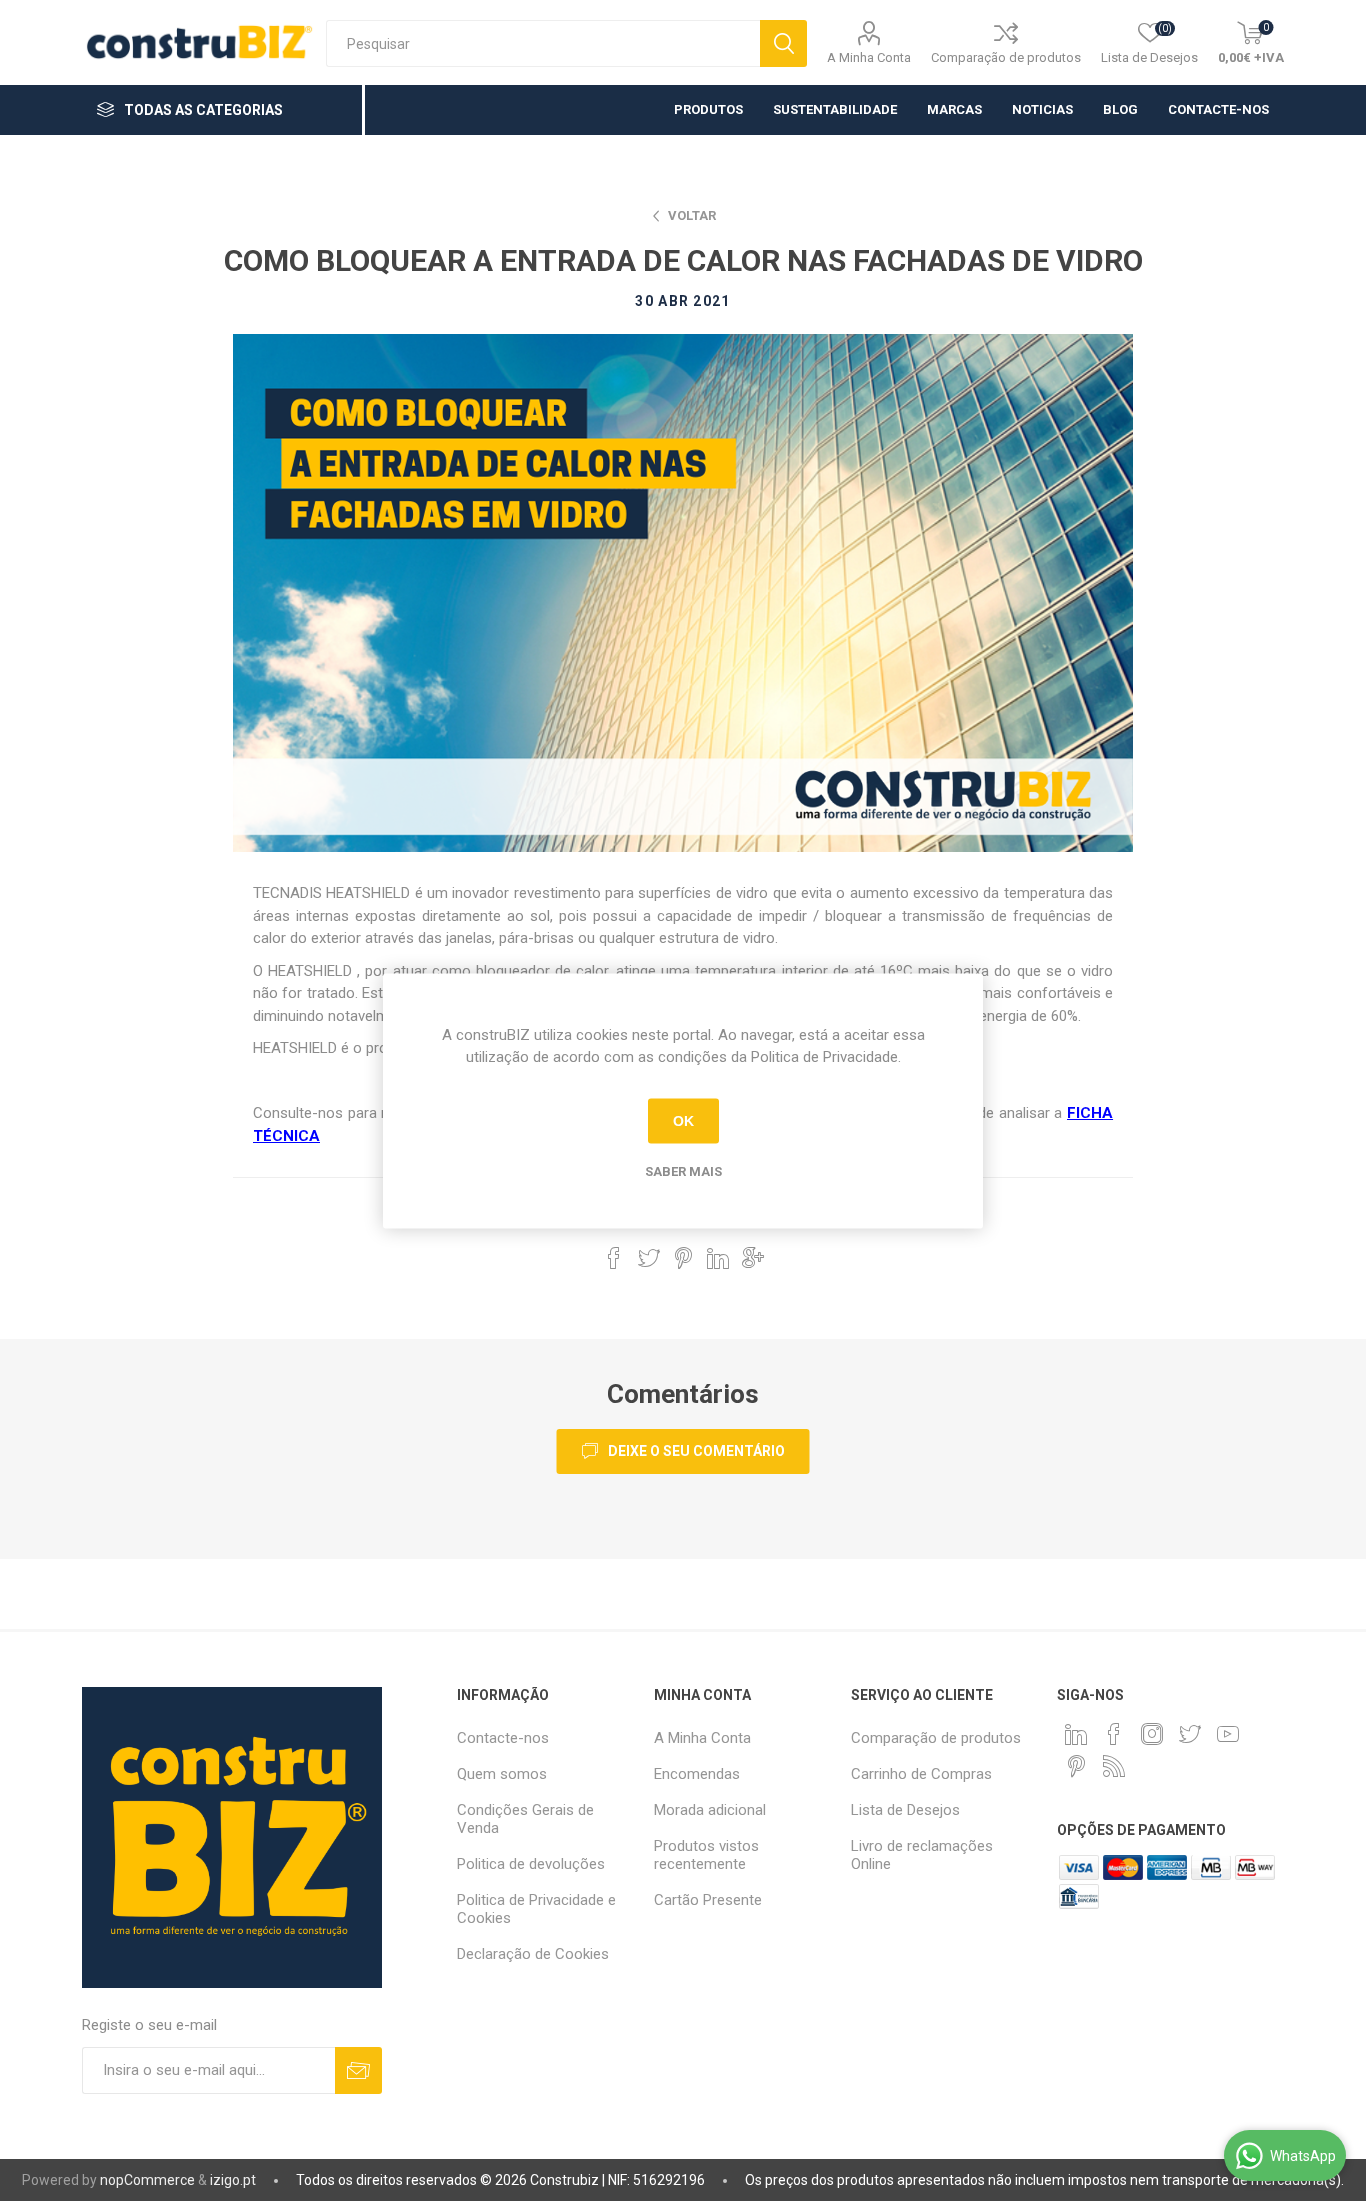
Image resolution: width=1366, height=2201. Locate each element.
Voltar (692, 215)
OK (683, 1121)
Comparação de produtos (1006, 57)
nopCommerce (147, 2180)
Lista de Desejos (905, 1810)
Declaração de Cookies (533, 1954)
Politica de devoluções (531, 1864)
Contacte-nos (503, 1738)
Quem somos (502, 1774)
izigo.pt (233, 2180)
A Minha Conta (869, 57)
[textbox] (543, 43)
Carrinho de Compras (921, 1774)
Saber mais (683, 1170)
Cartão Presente (708, 1900)
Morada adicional (710, 1810)
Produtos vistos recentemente (706, 1855)
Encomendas (697, 1774)
